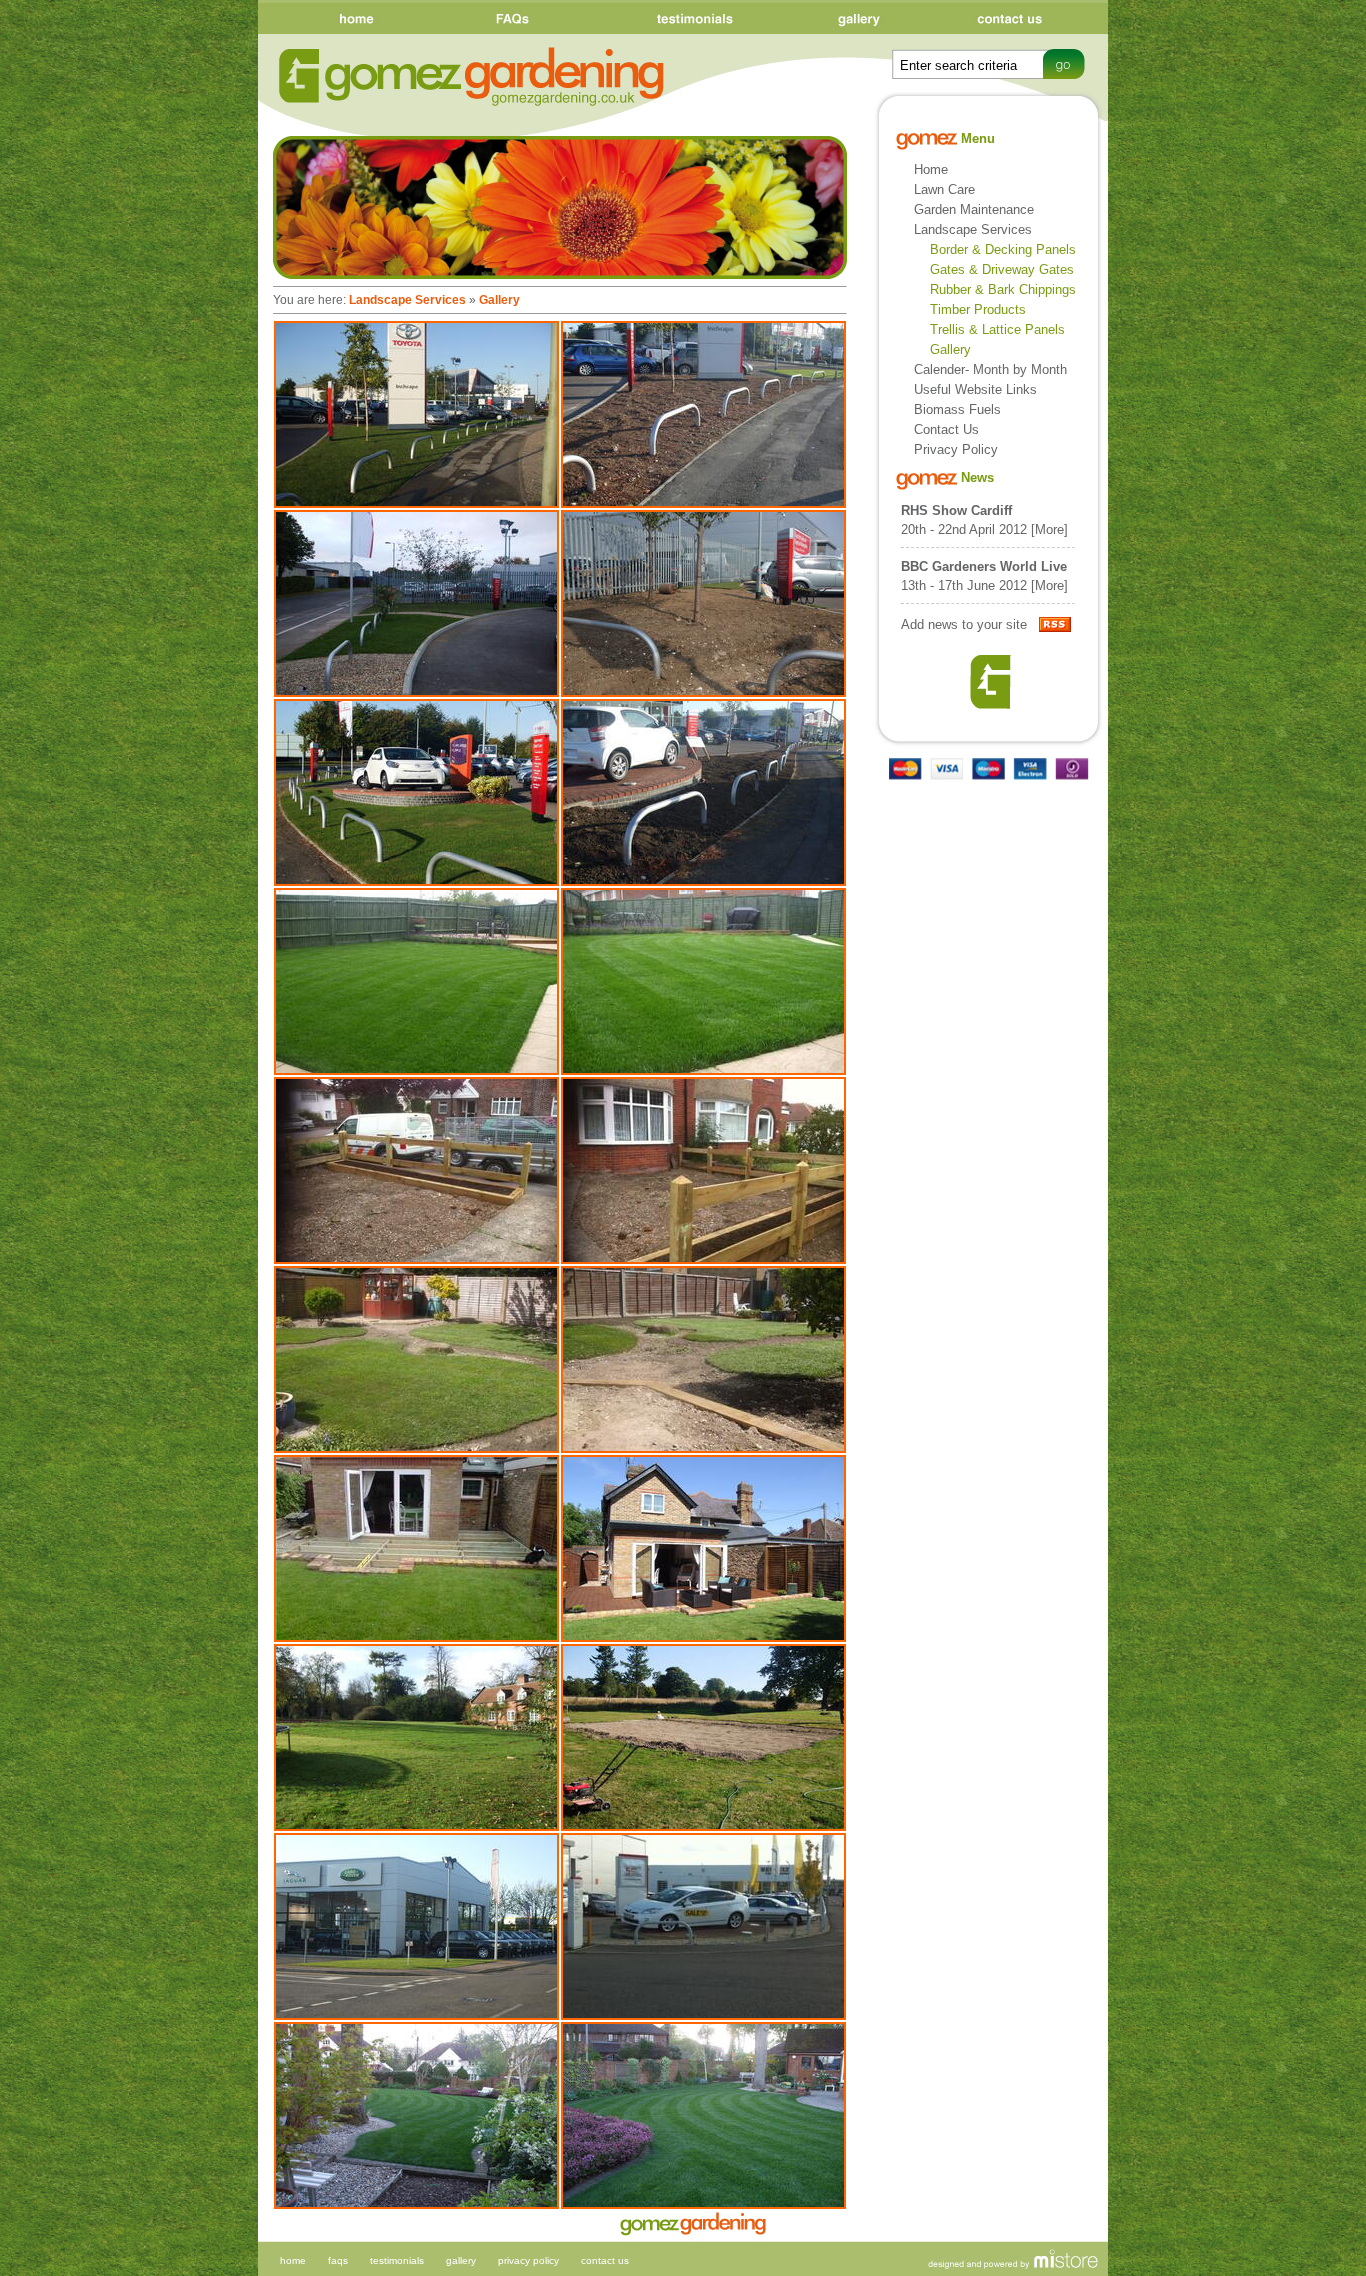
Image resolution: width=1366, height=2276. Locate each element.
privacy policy (528, 2260)
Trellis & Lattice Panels (997, 329)
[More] (1049, 529)
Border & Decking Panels (1003, 249)
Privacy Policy (956, 449)
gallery (461, 2260)
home (293, 2260)
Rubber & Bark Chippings (1003, 289)
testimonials (397, 2260)
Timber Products (978, 309)
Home (931, 169)
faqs (338, 2260)
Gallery (499, 300)
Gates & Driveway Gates (1002, 269)
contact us (605, 2260)
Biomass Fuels (957, 409)
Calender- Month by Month (990, 369)
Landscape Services (407, 300)
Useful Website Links (975, 389)
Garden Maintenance (974, 209)
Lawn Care (944, 189)
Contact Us (946, 429)
